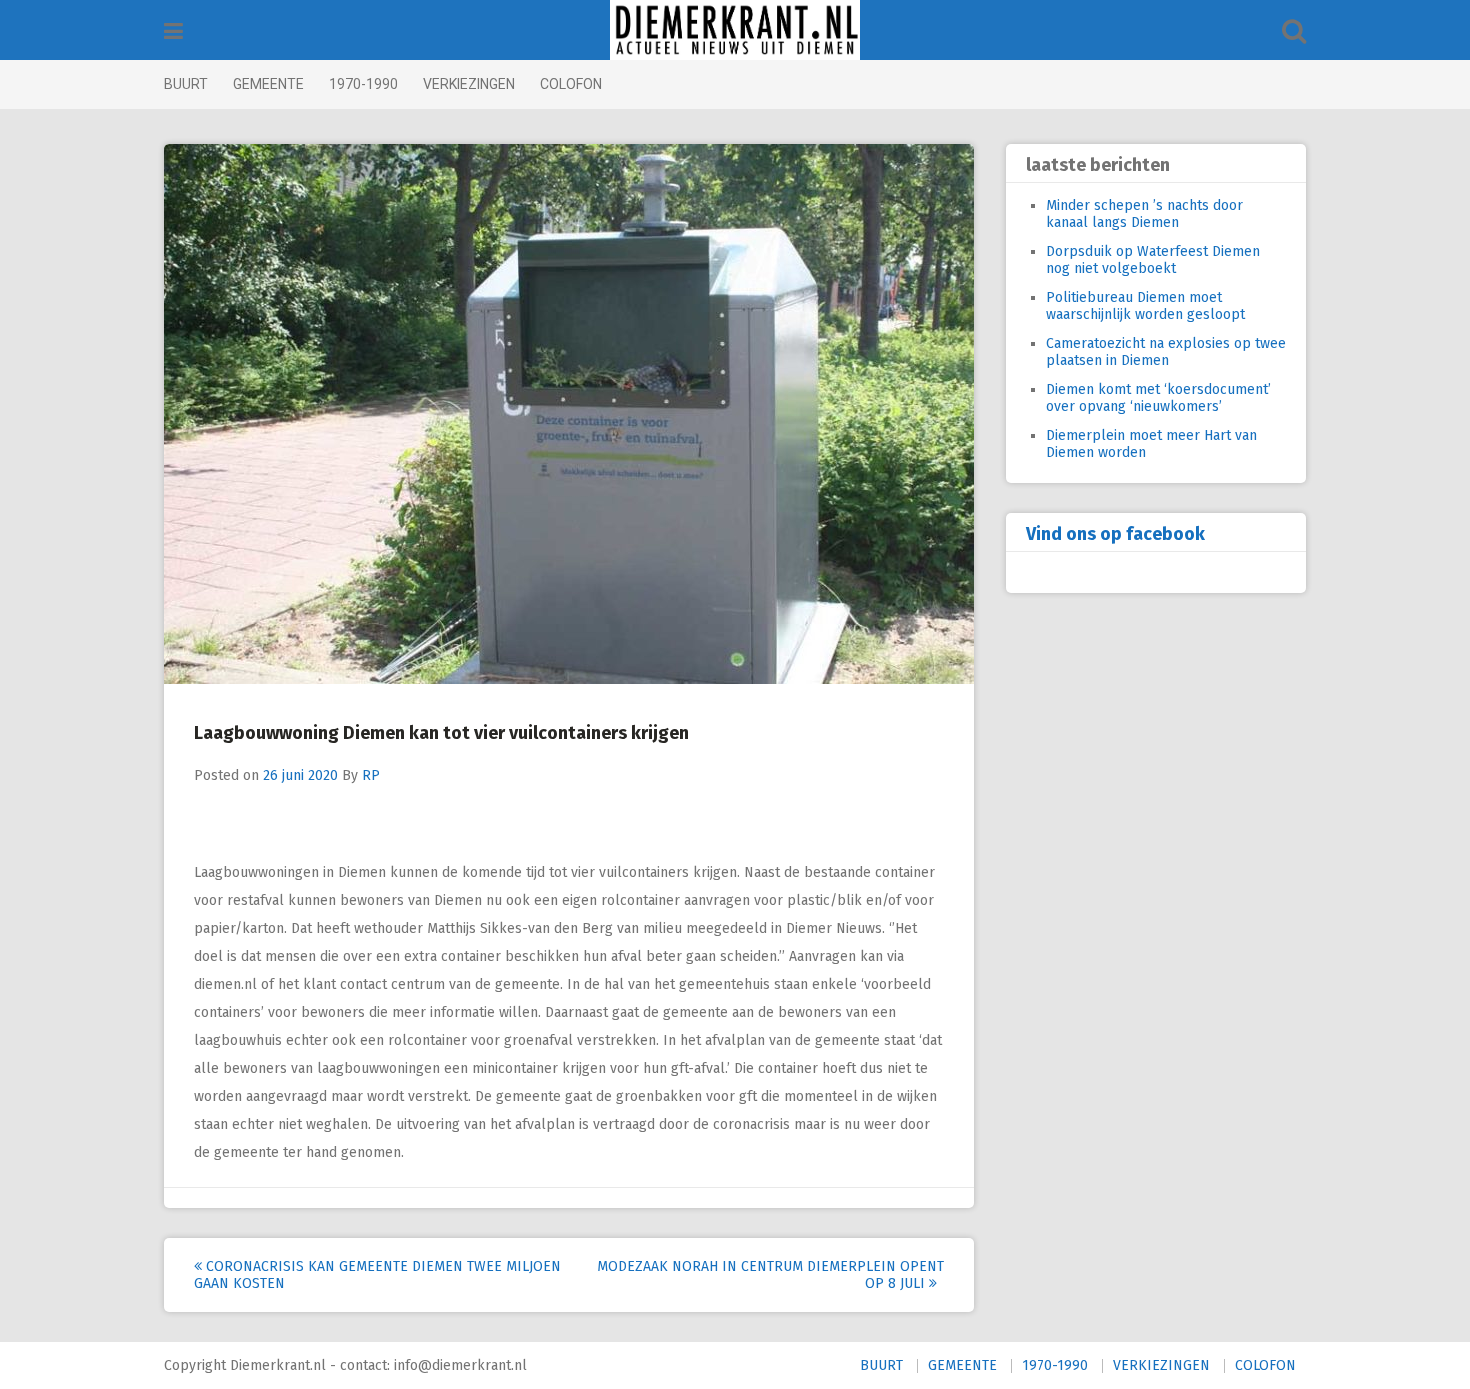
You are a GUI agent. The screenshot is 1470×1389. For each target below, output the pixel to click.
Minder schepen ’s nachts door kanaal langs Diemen (1144, 214)
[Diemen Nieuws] (735, 30)
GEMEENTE (268, 84)
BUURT (186, 84)
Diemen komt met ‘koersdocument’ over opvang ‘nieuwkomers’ (1158, 398)
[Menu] (173, 31)
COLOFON (571, 84)
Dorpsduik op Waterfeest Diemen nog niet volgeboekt (1153, 260)
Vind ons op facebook (1115, 534)
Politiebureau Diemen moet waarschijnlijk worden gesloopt (1145, 306)
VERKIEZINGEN (469, 84)
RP (371, 775)
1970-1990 (363, 84)
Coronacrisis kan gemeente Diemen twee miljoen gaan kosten (377, 1275)
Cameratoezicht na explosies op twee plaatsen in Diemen (1166, 352)
